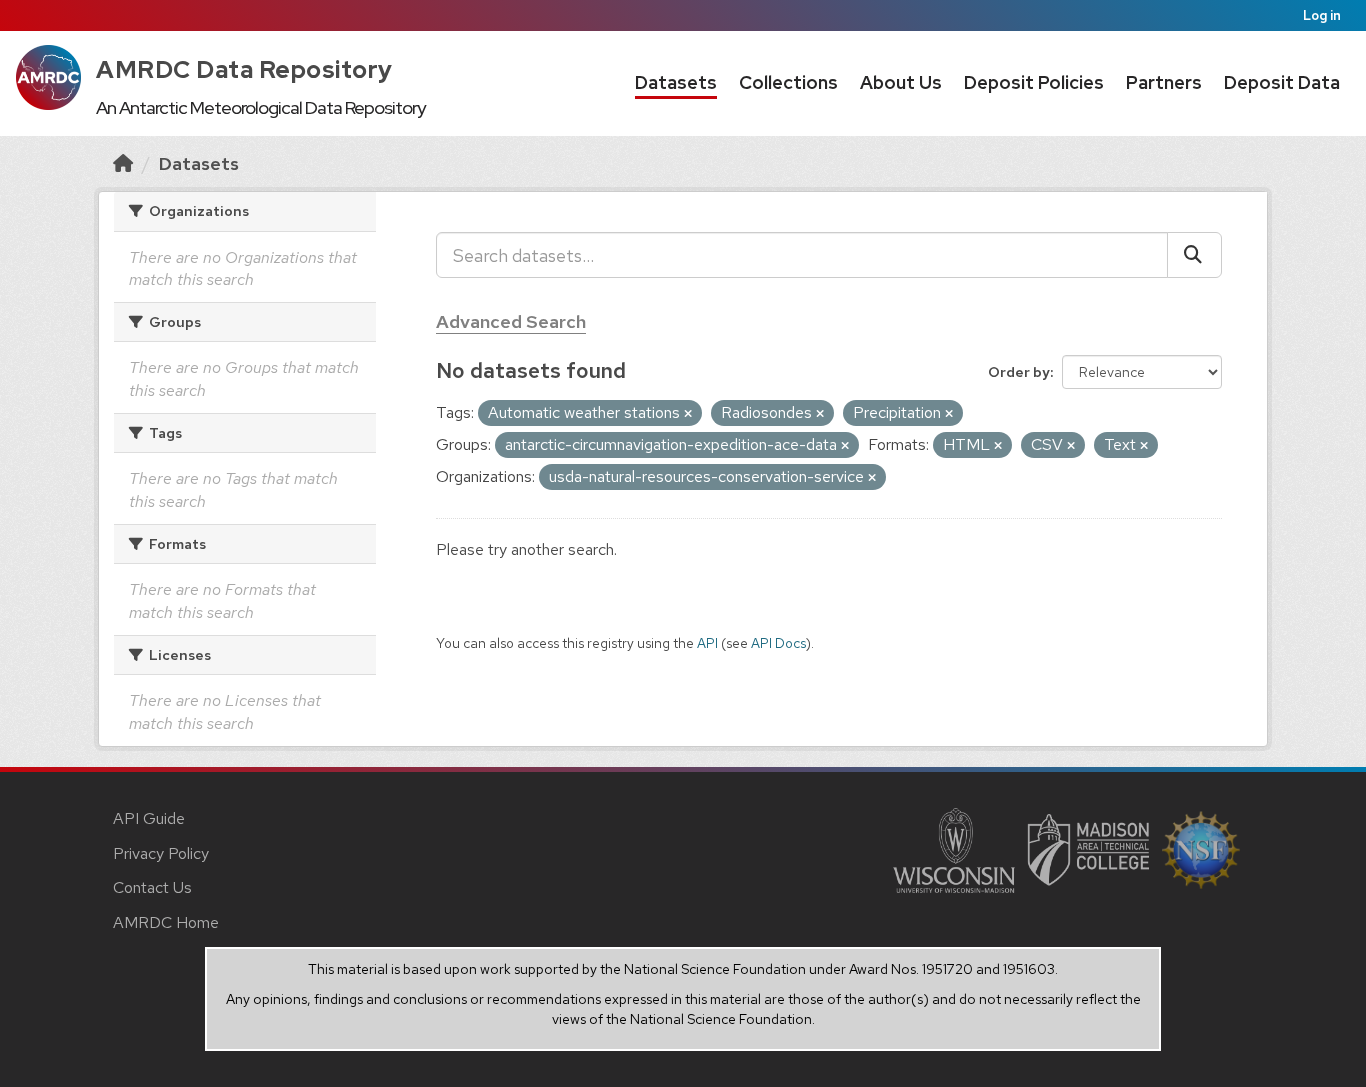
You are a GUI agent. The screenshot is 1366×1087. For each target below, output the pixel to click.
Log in (1322, 15)
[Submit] (1194, 255)
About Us (901, 82)
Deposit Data (1282, 82)
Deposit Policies (1034, 82)
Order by (1019, 372)
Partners (1164, 82)
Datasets (676, 82)
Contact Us (152, 887)
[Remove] (688, 414)
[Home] (123, 163)
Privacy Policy (161, 853)
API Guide (149, 818)
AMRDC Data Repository (244, 69)
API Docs (778, 643)
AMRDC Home (166, 922)
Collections (788, 82)
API (707, 643)
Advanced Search (511, 321)
